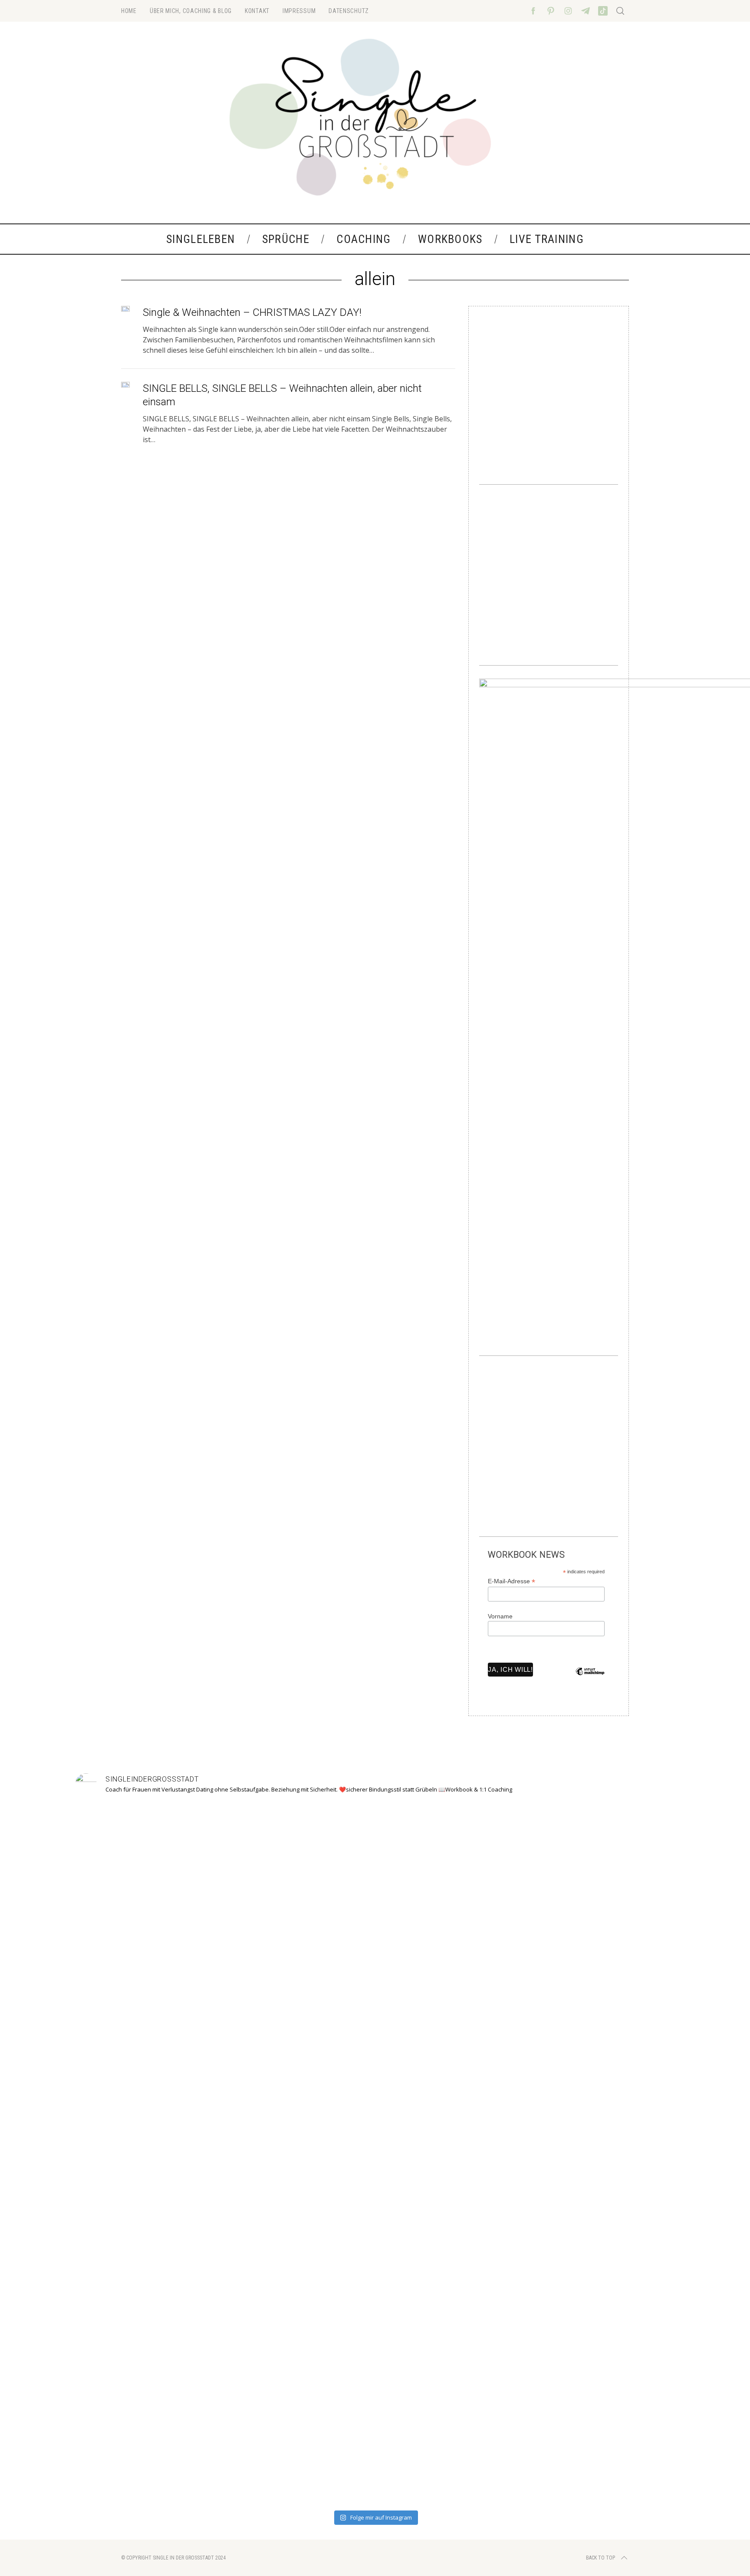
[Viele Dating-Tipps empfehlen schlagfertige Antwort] (495, 2154)
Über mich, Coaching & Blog (191, 11)
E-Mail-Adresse (512, 1581)
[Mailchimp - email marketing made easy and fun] (590, 1678)
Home (129, 11)
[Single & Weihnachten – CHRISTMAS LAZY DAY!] (125, 309)
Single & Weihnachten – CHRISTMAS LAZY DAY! (252, 312)
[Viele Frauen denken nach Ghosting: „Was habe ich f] (255, 2149)
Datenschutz (349, 11)
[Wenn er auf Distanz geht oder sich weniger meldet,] (616, 2133)
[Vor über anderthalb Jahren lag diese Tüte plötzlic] (375, 2050)
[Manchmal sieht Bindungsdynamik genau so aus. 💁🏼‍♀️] (134, 2118)
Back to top (600, 2558)
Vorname (500, 1616)
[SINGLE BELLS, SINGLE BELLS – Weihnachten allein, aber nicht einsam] (125, 385)
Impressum (299, 11)
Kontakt (257, 11)
